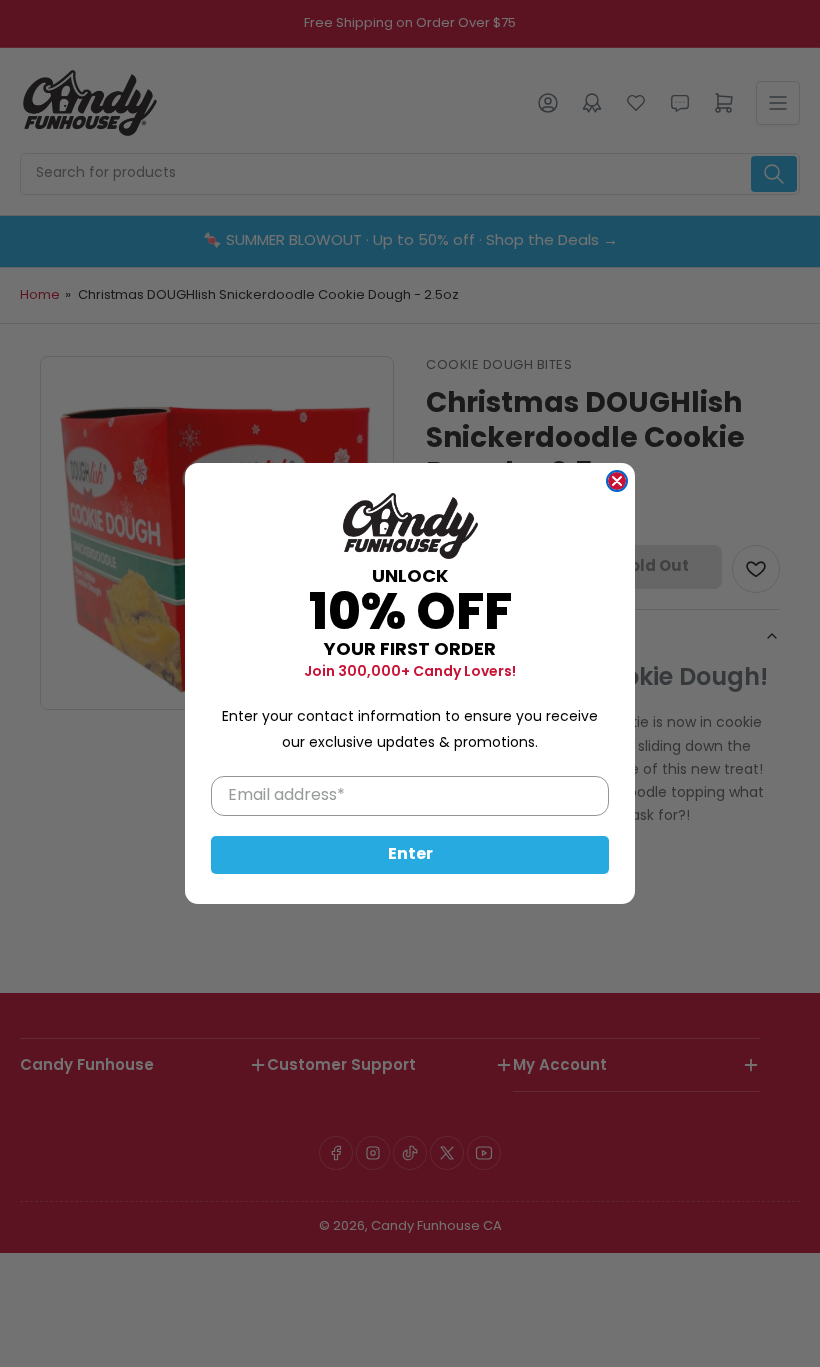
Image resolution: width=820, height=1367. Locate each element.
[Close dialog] (617, 481)
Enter (410, 855)
